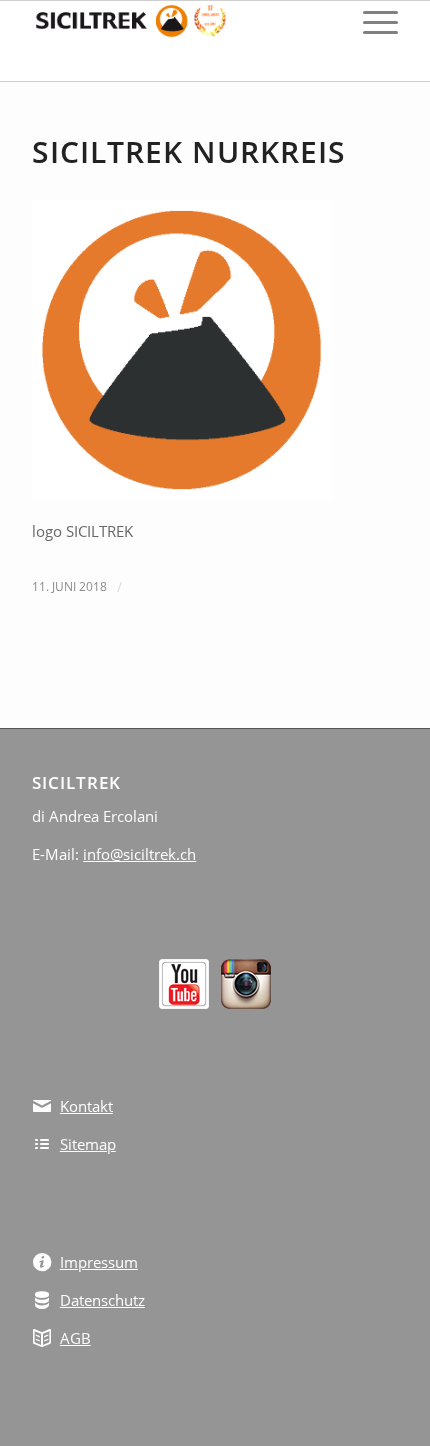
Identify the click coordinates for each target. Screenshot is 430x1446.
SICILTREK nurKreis (189, 151)
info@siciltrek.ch (139, 854)
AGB (75, 1338)
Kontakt (86, 1106)
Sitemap (88, 1144)
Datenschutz (102, 1300)
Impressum (99, 1262)
